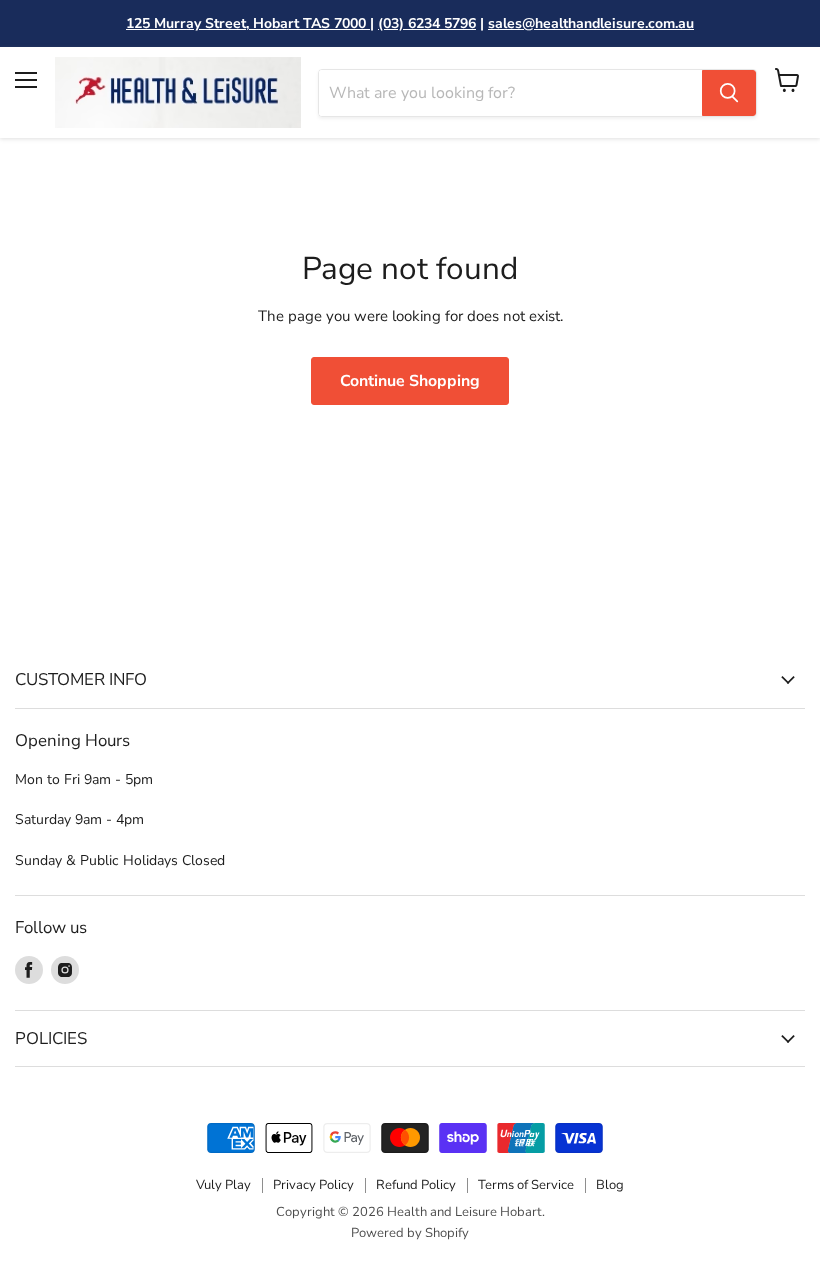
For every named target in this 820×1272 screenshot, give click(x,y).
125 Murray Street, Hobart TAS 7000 (248, 23)
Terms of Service (526, 1185)
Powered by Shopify (410, 1233)
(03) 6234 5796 (427, 23)
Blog (610, 1185)
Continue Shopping (410, 381)
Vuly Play (223, 1185)
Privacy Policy (313, 1185)
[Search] (729, 93)
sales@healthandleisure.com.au (591, 23)
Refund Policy (416, 1185)
